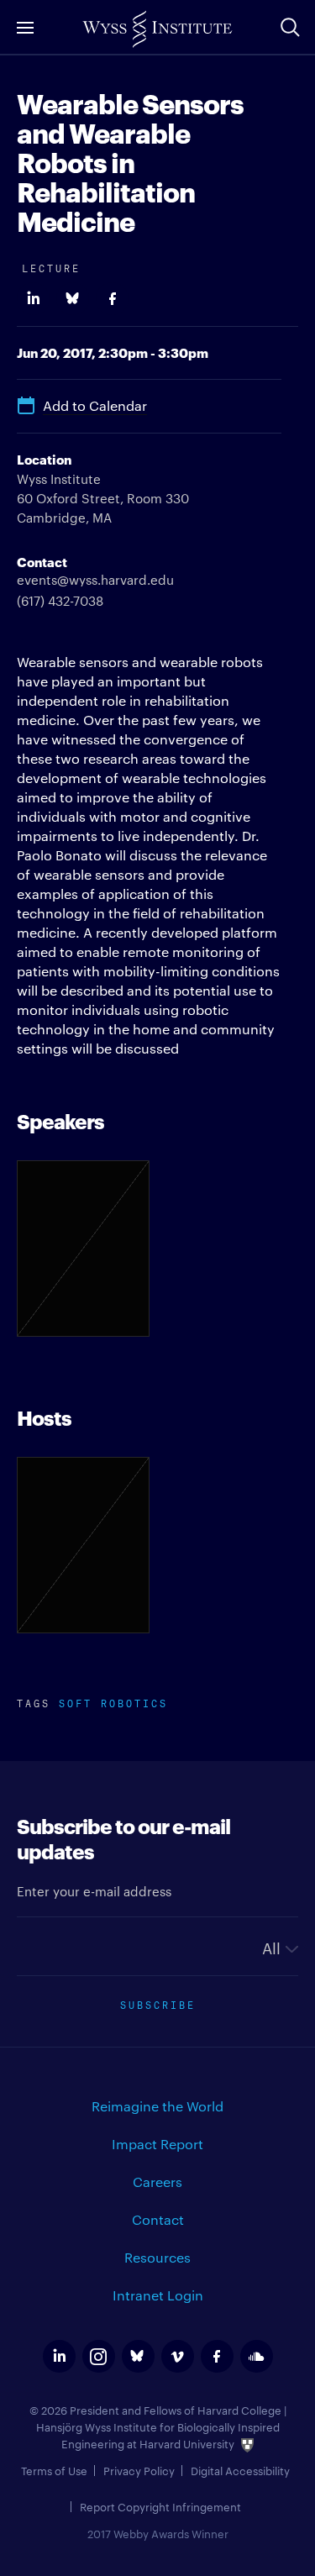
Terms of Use (54, 2470)
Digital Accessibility (240, 2470)
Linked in (33, 299)
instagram (99, 2356)
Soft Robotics (113, 1702)
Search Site (290, 27)
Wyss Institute (157, 29)
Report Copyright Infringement (160, 2506)
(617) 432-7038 (60, 600)
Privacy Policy (139, 2470)
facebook (217, 2356)
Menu (25, 27)
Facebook (112, 299)
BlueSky (73, 299)
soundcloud (257, 2356)
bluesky (138, 2356)
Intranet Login (158, 2295)
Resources (157, 2257)
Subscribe (158, 2003)
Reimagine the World (157, 2106)
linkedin (59, 2356)
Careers (157, 2182)
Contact (158, 2219)
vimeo (178, 2356)
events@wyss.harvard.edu (95, 579)
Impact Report (157, 2144)
